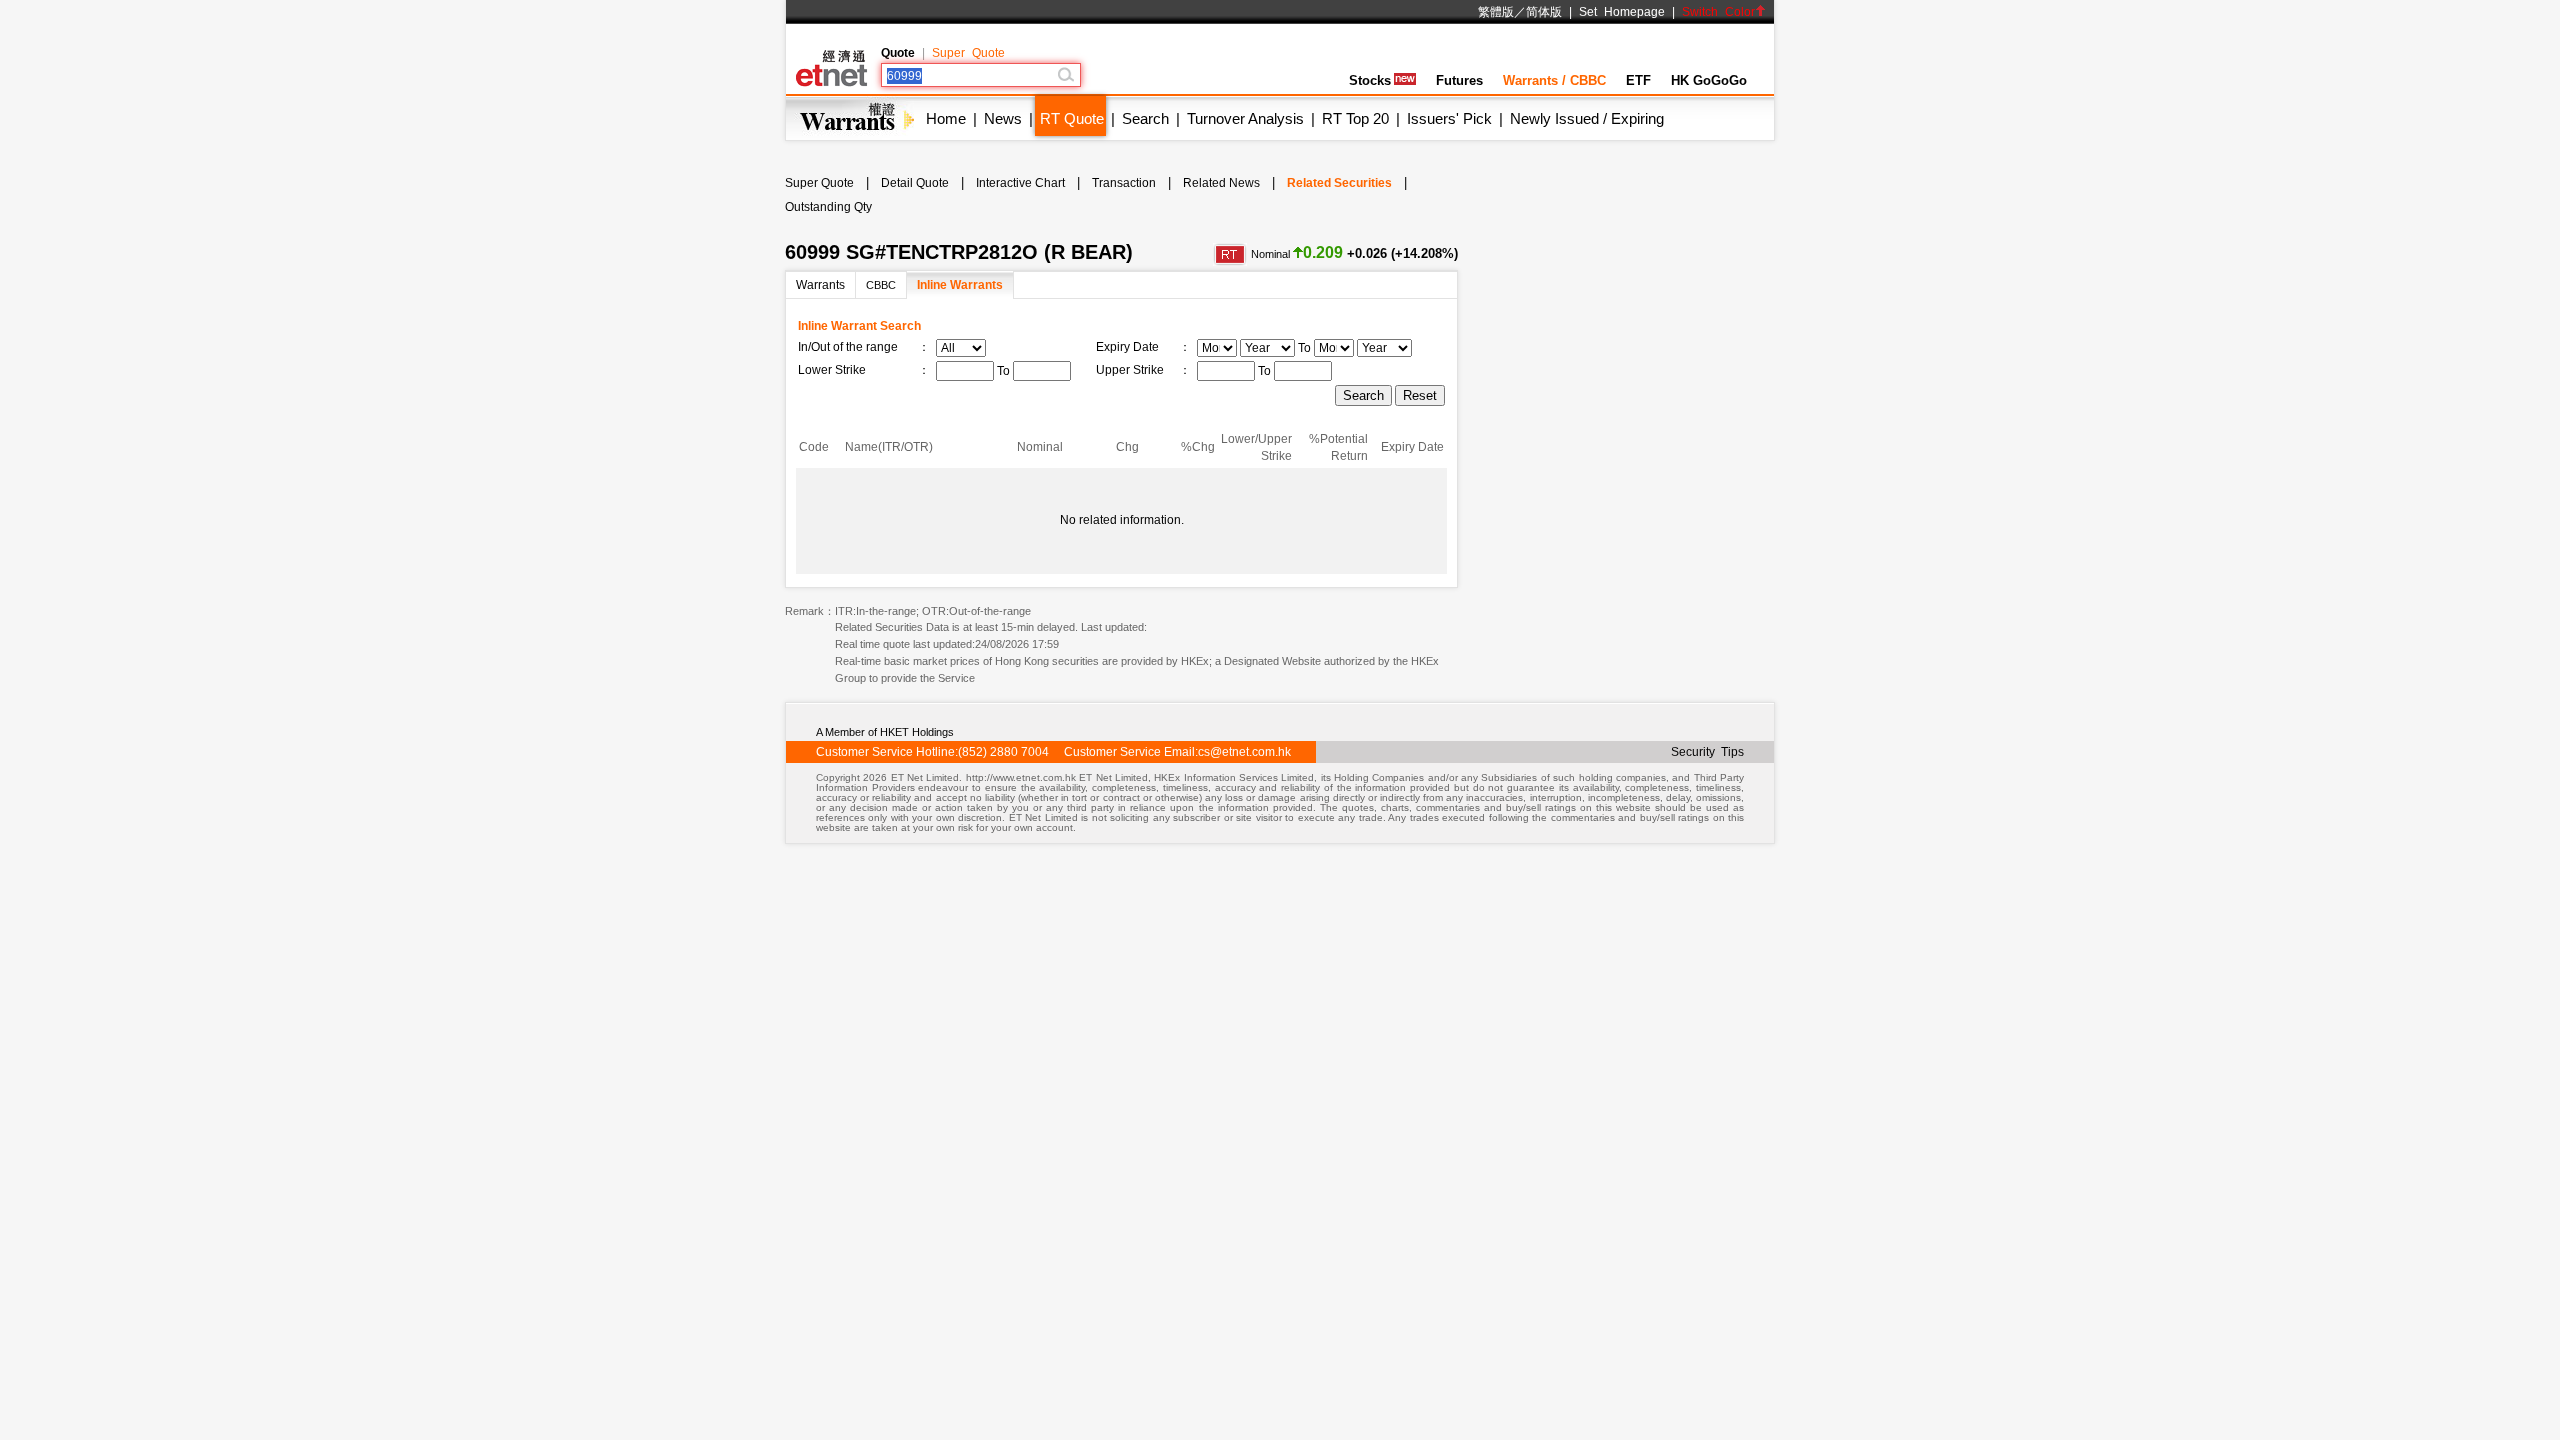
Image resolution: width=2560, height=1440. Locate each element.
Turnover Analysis (1245, 118)
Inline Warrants (960, 285)
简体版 (1544, 12)
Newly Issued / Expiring (1587, 118)
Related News (1221, 183)
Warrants (820, 285)
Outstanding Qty (828, 207)
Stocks (1370, 80)
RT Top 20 (1355, 118)
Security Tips (1707, 752)
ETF (1638, 80)
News (1003, 118)
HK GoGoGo (1709, 80)
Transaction (1124, 183)
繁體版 (1496, 12)
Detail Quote (915, 183)
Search (1145, 118)
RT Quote (1072, 118)
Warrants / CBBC (1554, 80)
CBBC (881, 285)
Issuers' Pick (1449, 118)
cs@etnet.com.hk (1244, 752)
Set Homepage (1622, 12)
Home (946, 118)
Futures (1459, 80)
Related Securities (1339, 183)
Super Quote (968, 53)
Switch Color (1718, 12)
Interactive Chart (1020, 183)
